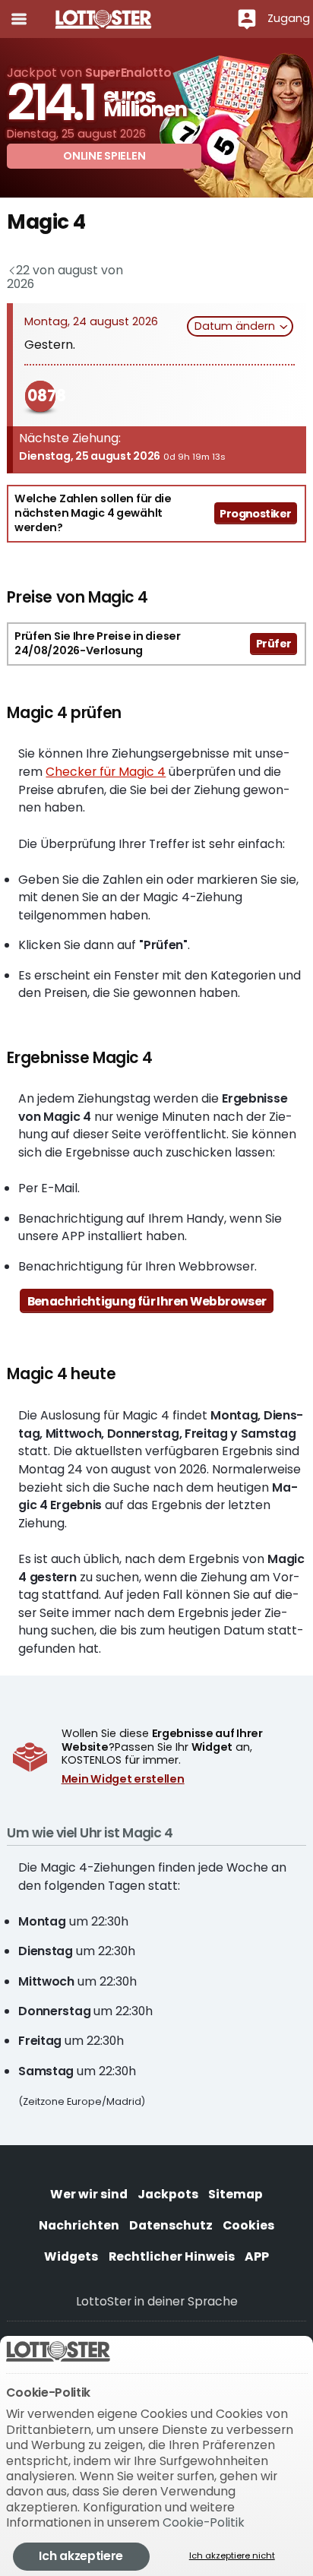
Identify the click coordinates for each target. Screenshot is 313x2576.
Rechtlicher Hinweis (172, 2256)
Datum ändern (236, 326)
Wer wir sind (89, 2194)
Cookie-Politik (204, 2522)
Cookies (248, 2225)
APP (257, 2256)
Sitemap (236, 2194)
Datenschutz (171, 2225)
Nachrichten (79, 2225)
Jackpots (168, 2194)
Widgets (71, 2256)
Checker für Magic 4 (106, 772)
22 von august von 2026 (65, 277)
